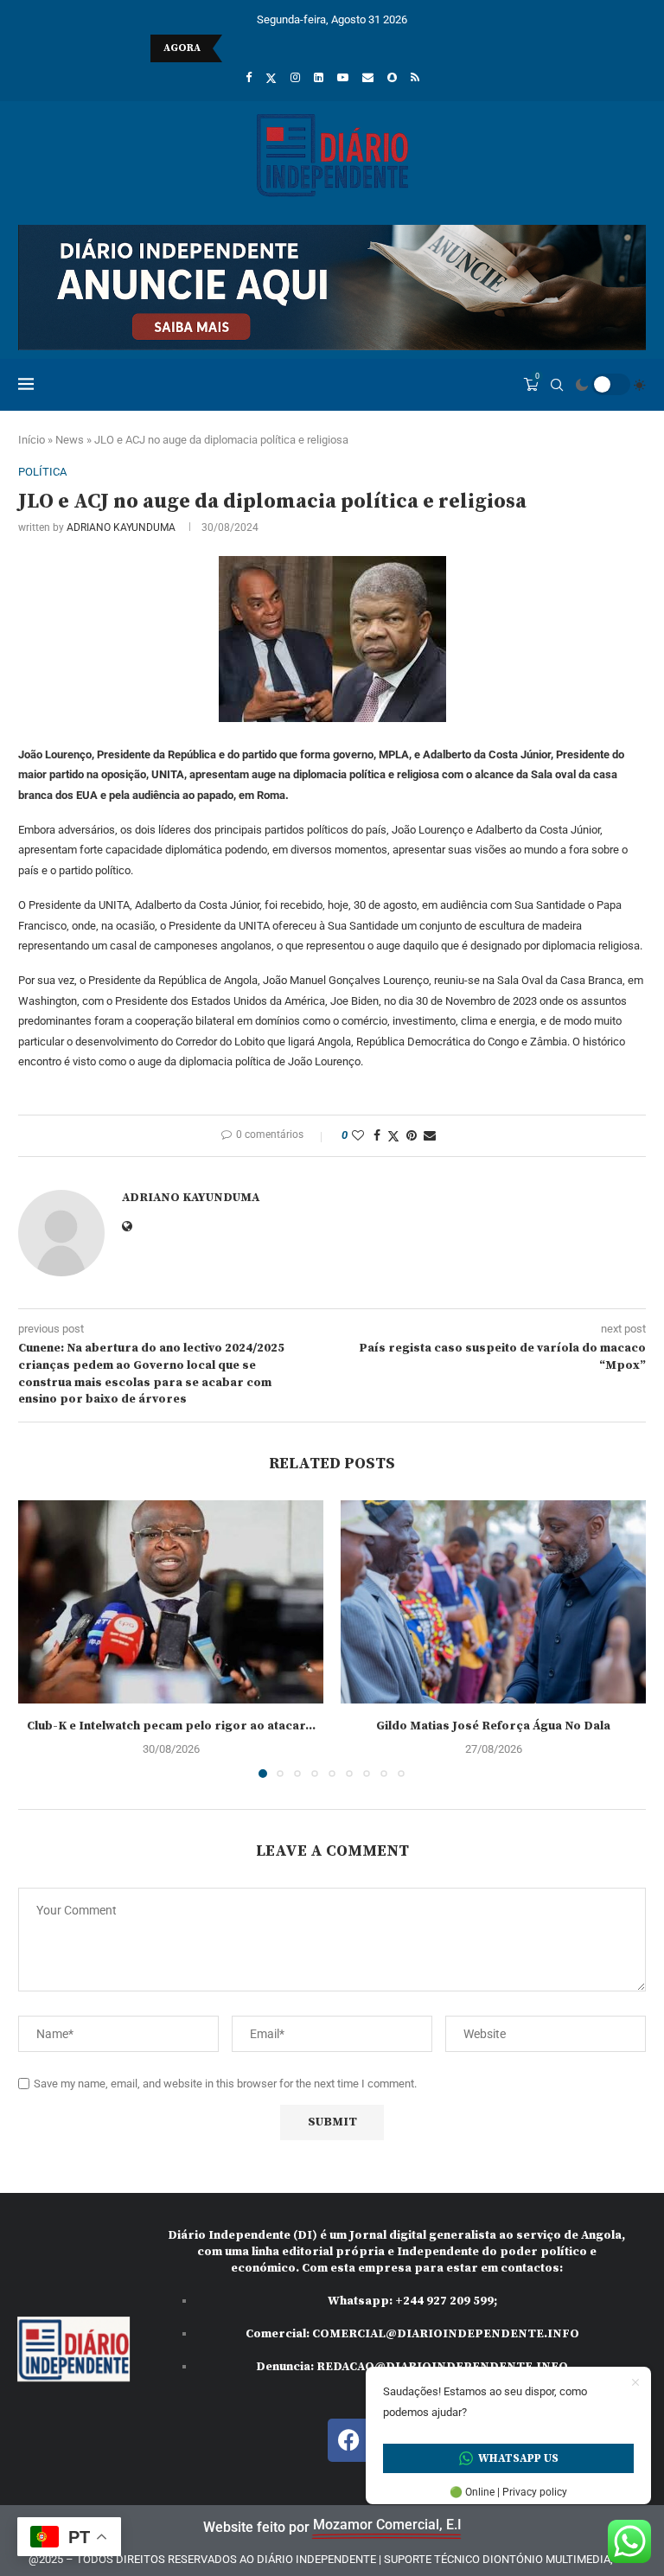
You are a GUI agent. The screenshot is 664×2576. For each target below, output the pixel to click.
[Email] (368, 77)
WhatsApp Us (518, 2458)
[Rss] (415, 77)
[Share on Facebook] (377, 1135)
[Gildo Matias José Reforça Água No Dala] (493, 1602)
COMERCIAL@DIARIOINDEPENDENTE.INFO (446, 2334)
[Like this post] (358, 1135)
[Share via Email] (430, 1135)
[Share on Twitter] (393, 1136)
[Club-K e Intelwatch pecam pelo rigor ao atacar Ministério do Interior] (171, 1602)
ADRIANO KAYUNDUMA (121, 527)
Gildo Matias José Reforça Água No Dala (493, 1726)
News (70, 440)
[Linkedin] (319, 77)
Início (32, 440)
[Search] (557, 385)
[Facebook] (249, 77)
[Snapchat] (392, 77)
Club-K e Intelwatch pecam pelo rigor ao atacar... (171, 1726)
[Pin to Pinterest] (412, 1135)
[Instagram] (295, 77)
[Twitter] (271, 78)
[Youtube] (343, 77)
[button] (41, 1638)
